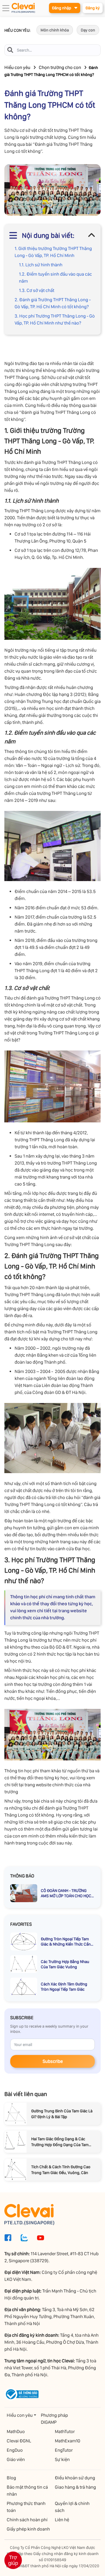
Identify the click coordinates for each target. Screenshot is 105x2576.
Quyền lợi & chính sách (72, 2507)
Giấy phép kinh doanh (28, 2529)
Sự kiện (62, 2459)
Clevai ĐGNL (19, 2441)
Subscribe (53, 2061)
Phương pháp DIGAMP (54, 2419)
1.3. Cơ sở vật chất (37, 290)
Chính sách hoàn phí (27, 2520)
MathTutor (65, 2431)
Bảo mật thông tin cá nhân (27, 2491)
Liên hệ (62, 2520)
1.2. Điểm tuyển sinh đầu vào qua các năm (55, 278)
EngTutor (64, 2450)
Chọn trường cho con (60, 67)
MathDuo (16, 2431)
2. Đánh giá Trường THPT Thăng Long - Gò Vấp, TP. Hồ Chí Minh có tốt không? (53, 303)
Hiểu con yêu (17, 67)
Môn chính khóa (55, 30)
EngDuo (15, 2450)
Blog (11, 2478)
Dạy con (88, 30)
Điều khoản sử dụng (75, 2478)
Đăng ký (93, 8)
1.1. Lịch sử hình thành (41, 265)
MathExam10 (68, 2441)
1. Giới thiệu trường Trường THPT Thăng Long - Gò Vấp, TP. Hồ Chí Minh (53, 252)
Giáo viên (16, 2459)
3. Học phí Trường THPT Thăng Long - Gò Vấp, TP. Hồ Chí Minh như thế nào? (55, 319)
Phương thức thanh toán (26, 2507)
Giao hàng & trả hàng (75, 2487)
